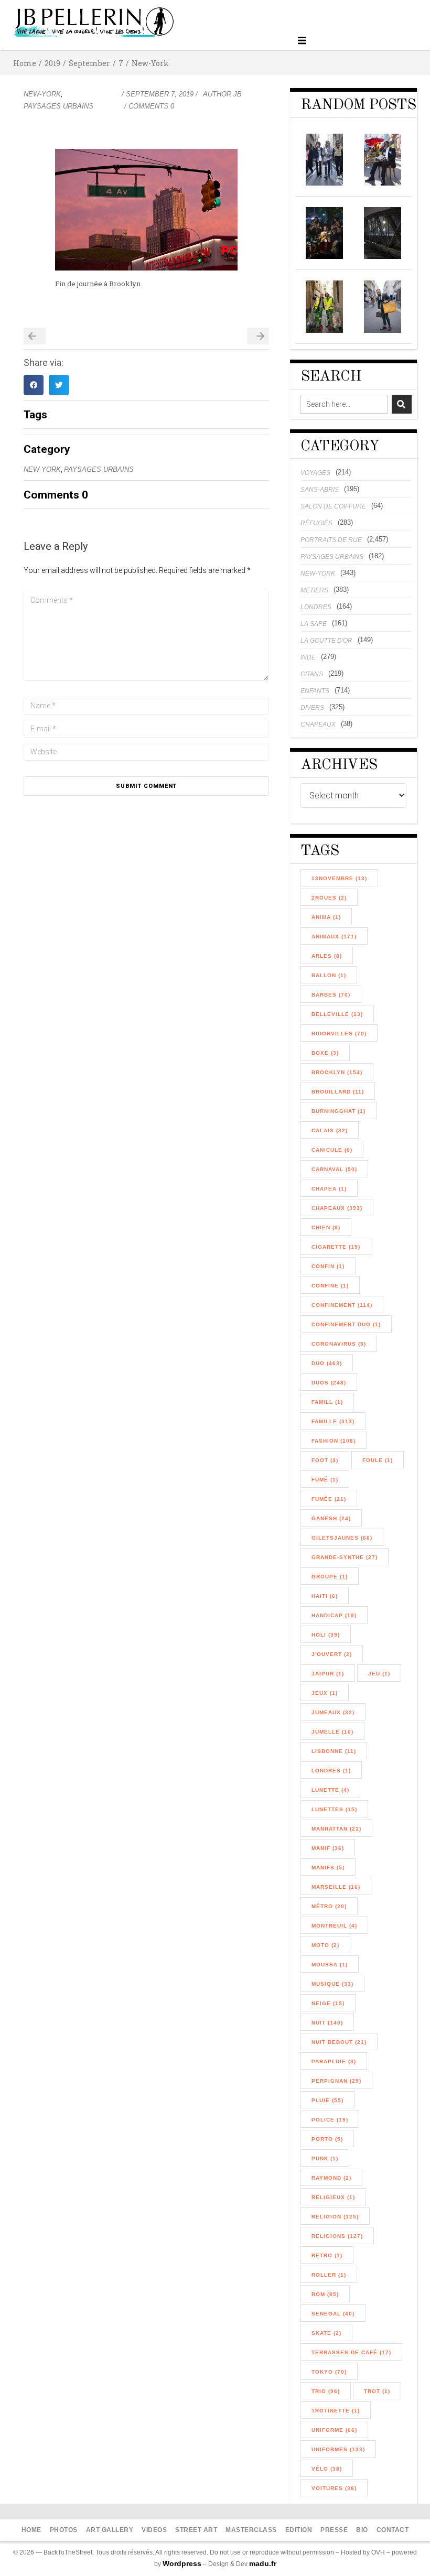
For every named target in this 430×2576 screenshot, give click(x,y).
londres (316, 607)
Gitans (312, 674)
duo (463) (327, 1363)
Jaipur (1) (328, 1674)
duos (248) (329, 1383)
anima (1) (326, 917)
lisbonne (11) (334, 1751)
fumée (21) (329, 1499)
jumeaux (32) (333, 1712)
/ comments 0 (149, 106)
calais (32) (330, 1130)
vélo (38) (327, 2469)
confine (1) (330, 1286)
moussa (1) (330, 1965)
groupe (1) (330, 1577)
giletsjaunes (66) (342, 1538)
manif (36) (328, 1848)
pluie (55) (327, 2100)
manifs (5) (328, 1868)
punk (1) (325, 2158)
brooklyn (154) (337, 1072)
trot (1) (377, 2391)
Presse (334, 2530)
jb (238, 94)
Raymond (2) (331, 2178)
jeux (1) (325, 1693)
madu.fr (263, 2563)
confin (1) (328, 1266)
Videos (154, 2530)
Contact (393, 2530)
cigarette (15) (336, 1247)
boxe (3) (325, 1053)
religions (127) (337, 2236)
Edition (299, 2530)
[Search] (402, 404)
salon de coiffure (333, 506)
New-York (150, 63)
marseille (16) (336, 1887)
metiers (314, 590)
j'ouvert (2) (332, 1654)
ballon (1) (329, 975)
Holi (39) (326, 1635)
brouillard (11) (338, 1092)
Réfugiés (316, 523)
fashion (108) (334, 1441)
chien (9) (326, 1227)
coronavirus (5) (339, 1344)
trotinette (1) (336, 2411)
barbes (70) (331, 995)
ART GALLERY (110, 2530)
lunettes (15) (334, 1809)
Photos (64, 2530)
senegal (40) (333, 2314)
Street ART (196, 2530)
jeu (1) (379, 1674)
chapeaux (318, 724)
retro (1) (327, 2255)
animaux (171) (334, 937)
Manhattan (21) (336, 1829)
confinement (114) (342, 1305)
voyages (315, 473)
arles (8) (327, 956)
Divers (312, 708)
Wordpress (182, 2563)
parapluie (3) (334, 2061)
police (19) (330, 2120)
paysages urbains (58, 106)
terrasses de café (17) (351, 2352)
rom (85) (325, 2294)
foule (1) (378, 1460)
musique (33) (332, 1984)
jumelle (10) (332, 1732)
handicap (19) (334, 1615)
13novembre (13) (339, 878)
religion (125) (335, 2217)
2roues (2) (329, 898)
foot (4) (325, 1460)
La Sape (314, 624)
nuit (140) (327, 2023)
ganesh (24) (331, 1518)
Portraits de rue (331, 540)
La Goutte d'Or (326, 641)
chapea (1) (329, 1189)
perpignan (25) (336, 2081)
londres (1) (331, 1771)
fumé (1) (325, 1480)
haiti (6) (325, 1596)
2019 (52, 63)
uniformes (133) (338, 2449)
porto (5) (327, 2139)
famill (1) (327, 1402)
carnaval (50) (334, 1169)
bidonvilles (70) (339, 1033)
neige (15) (328, 2003)
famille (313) (333, 1421)
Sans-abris (320, 490)
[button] (302, 41)
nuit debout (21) (339, 2042)
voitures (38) (334, 2488)
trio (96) (326, 2391)
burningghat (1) (338, 1111)
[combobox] (344, 404)
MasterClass (251, 2530)
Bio (362, 2530)
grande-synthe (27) (345, 1557)
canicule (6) (332, 1150)
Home (25, 63)
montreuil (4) (334, 1926)
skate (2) (326, 2333)
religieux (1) (333, 2197)
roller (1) (329, 2275)
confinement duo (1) (346, 1324)
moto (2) (325, 1945)
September (89, 63)
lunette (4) (330, 1790)
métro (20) (329, 1906)
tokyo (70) (329, 2372)
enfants (315, 691)
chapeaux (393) (337, 1208)
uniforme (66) (334, 2430)
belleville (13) (337, 1014)
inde (308, 657)
